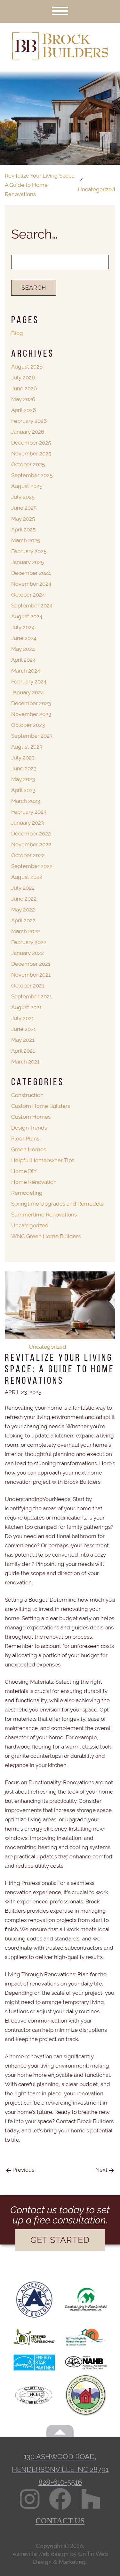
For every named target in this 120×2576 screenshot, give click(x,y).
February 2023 (29, 812)
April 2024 (23, 660)
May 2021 (23, 1040)
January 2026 (28, 432)
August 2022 (27, 877)
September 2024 (32, 606)
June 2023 (24, 768)
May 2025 (23, 519)
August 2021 (26, 1007)
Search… (34, 234)
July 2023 (23, 758)
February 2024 (29, 682)
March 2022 (26, 931)
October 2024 (28, 595)
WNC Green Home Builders (46, 1236)
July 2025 (23, 497)
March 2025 (26, 540)
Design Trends (29, 1128)
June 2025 (24, 508)
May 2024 (23, 649)
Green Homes (29, 1149)
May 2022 (23, 910)
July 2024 (23, 627)
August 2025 (27, 486)
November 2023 (31, 714)
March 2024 (26, 671)
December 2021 (31, 964)
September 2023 (32, 736)
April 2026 (24, 410)
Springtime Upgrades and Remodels (57, 1204)
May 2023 (23, 779)
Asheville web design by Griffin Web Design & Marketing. (60, 2558)
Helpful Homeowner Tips (43, 1160)
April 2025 (23, 530)
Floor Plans (25, 1139)
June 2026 (24, 388)
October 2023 (28, 725)
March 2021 (25, 1062)
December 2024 (31, 573)
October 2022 (28, 855)
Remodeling (27, 1193)
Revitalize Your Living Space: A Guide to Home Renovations (40, 185)
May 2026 (23, 399)
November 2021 (31, 975)
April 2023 (23, 790)
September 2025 (32, 475)
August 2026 (27, 367)
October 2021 (28, 986)
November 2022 (31, 844)
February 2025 (29, 551)
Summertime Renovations (44, 1215)
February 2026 (29, 421)
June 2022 (24, 899)
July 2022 (23, 888)
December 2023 (31, 703)
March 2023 (26, 801)
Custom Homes (31, 1117)
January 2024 (28, 692)
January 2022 (28, 953)
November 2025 (31, 453)
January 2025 (28, 562)
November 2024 (31, 584)
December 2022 (31, 834)
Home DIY (24, 1171)
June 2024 (24, 638)
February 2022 (29, 942)
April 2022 (23, 920)
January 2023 (28, 823)
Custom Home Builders (41, 1106)
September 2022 (32, 866)
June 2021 (24, 1029)
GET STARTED (60, 2240)
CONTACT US (60, 2521)
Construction (27, 1095)
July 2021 (23, 1018)
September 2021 (32, 996)
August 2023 (27, 747)
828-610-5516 (60, 2482)
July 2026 (23, 377)
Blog (17, 333)
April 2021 (23, 1051)
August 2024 (27, 616)
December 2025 (31, 443)
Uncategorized (48, 1347)
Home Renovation (34, 1182)
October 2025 (28, 464)
